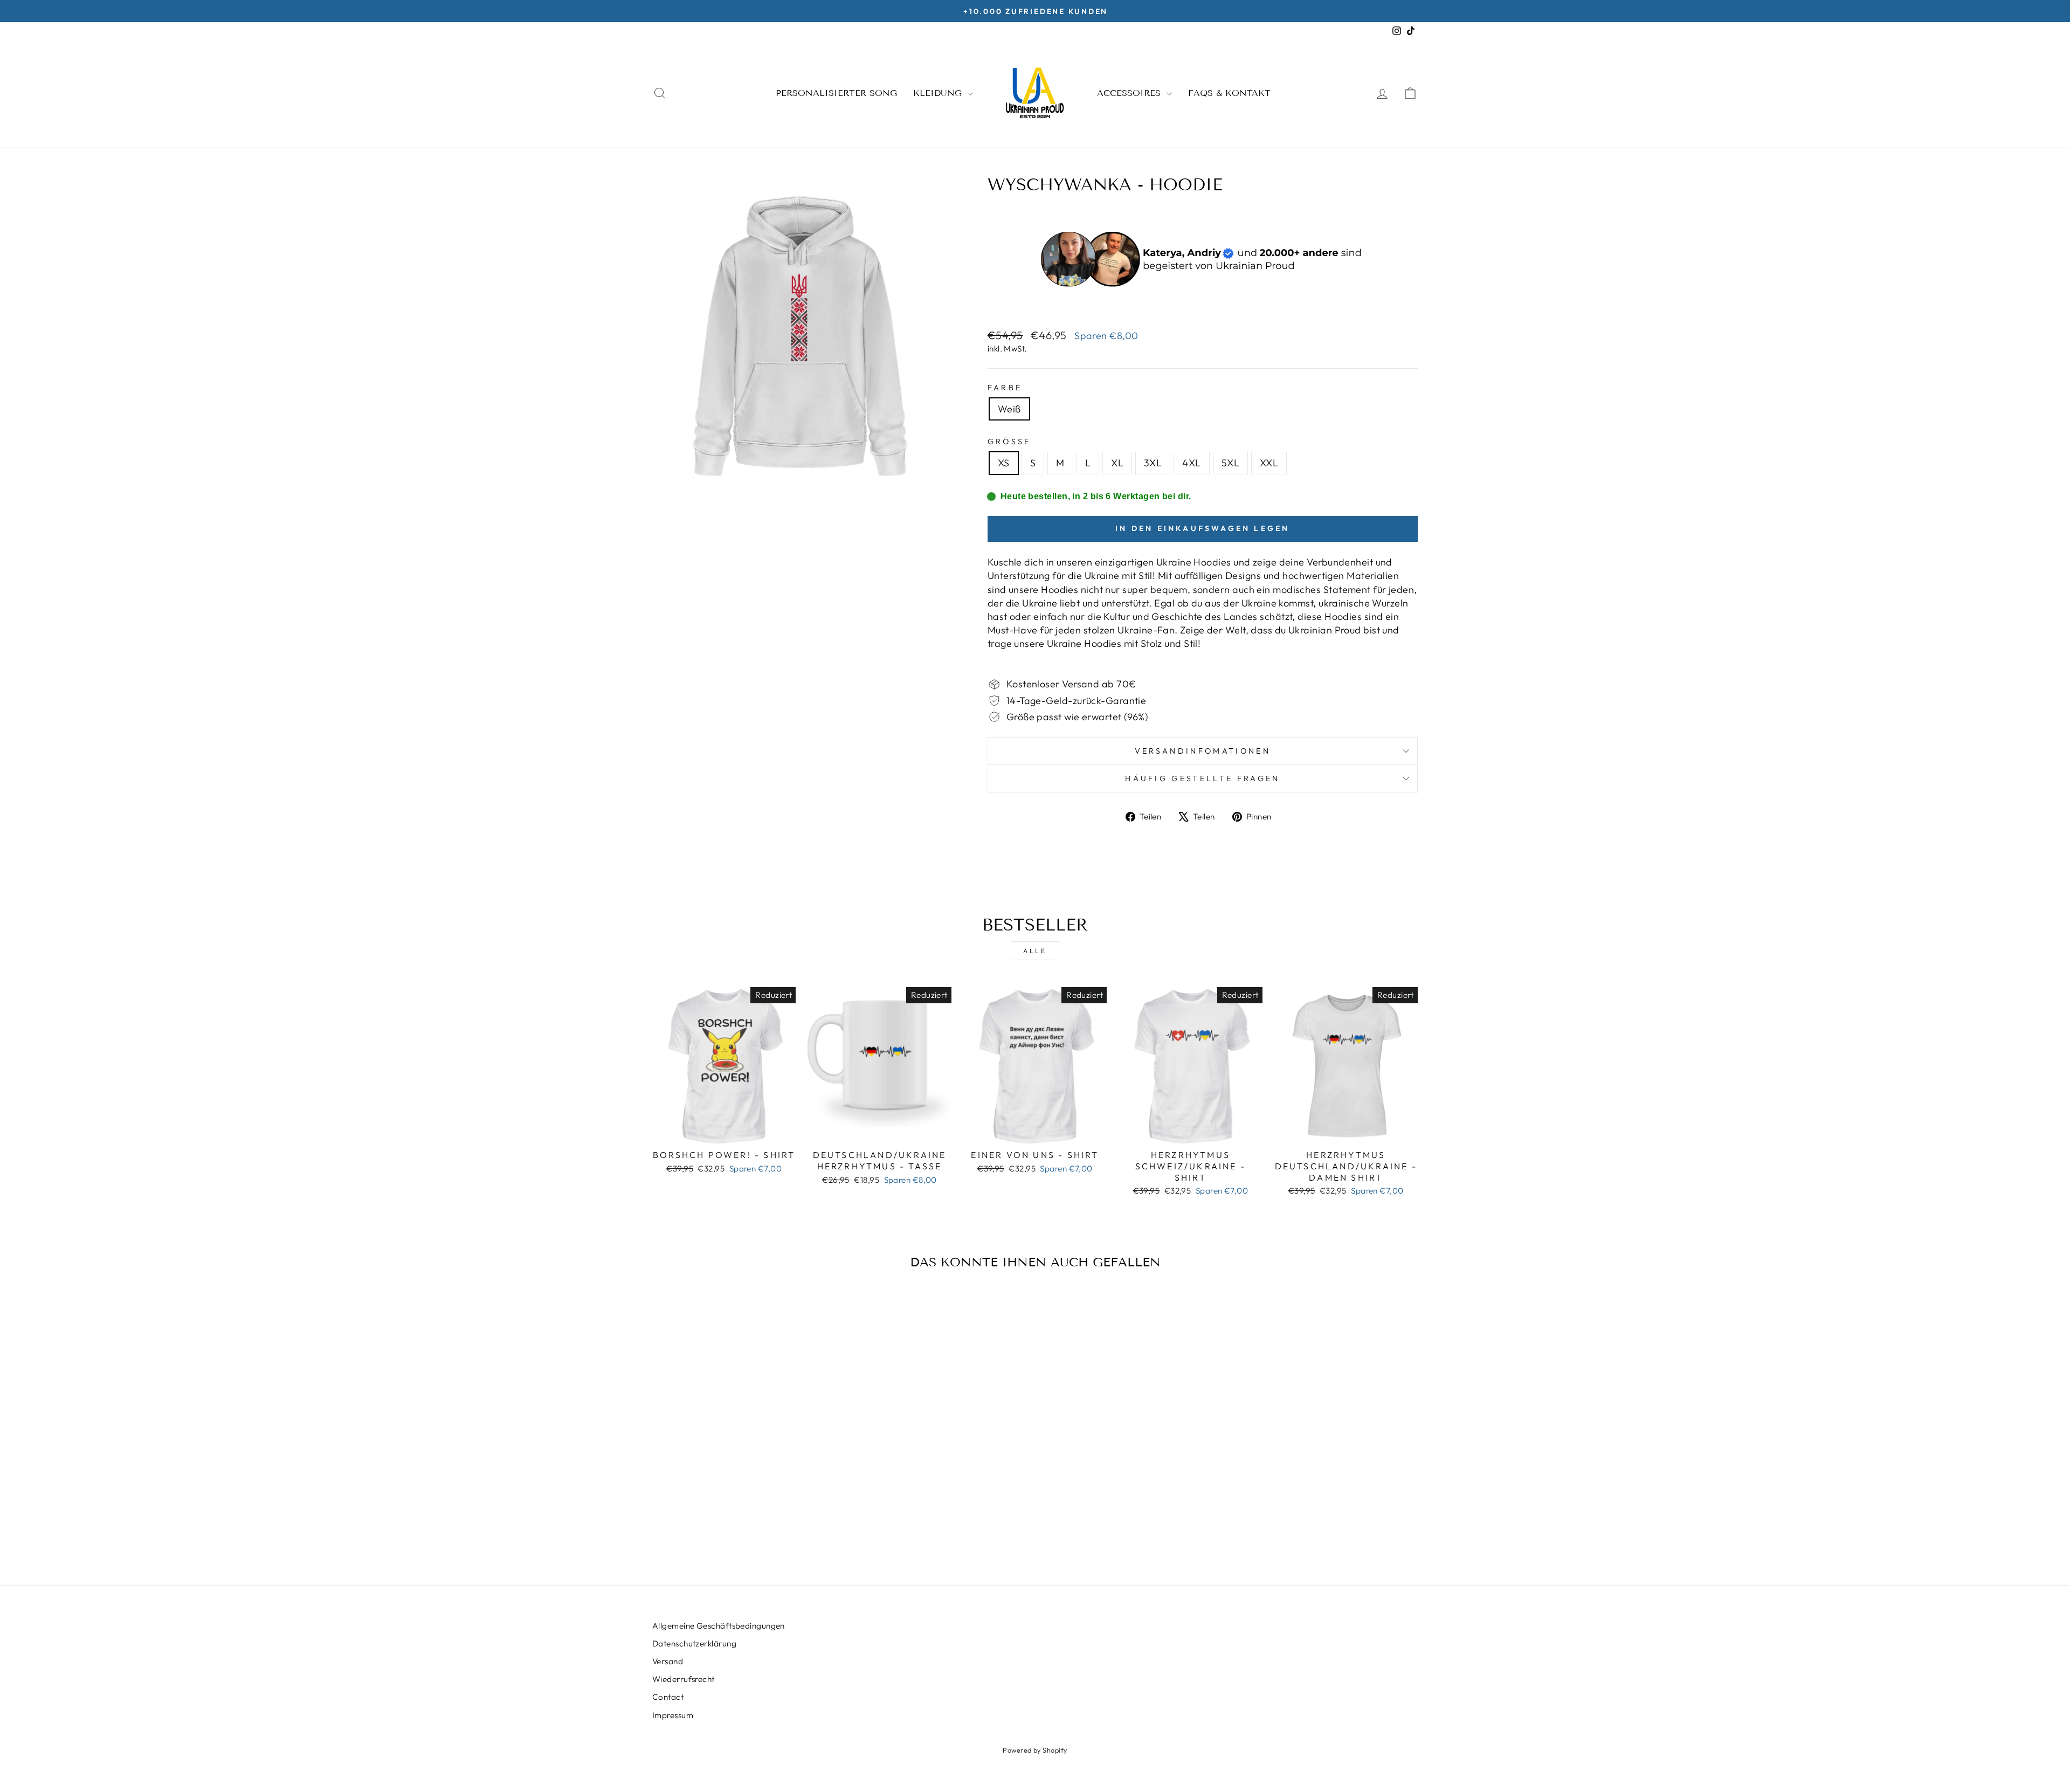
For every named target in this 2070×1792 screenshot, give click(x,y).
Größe (1009, 442)
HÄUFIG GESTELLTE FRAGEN (1202, 778)
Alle (1035, 951)
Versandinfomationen (1203, 751)
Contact (668, 1697)
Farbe (1005, 388)
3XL (1153, 463)
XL (1117, 463)
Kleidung (939, 93)
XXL (1269, 463)
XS (1004, 463)
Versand (668, 1661)
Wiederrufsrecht (684, 1679)
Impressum (673, 1715)
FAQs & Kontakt (1229, 93)
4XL (1191, 463)
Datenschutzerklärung (694, 1643)
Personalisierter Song (836, 93)
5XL (1230, 463)
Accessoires (1130, 93)
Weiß (1009, 409)
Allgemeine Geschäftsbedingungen (719, 1626)
